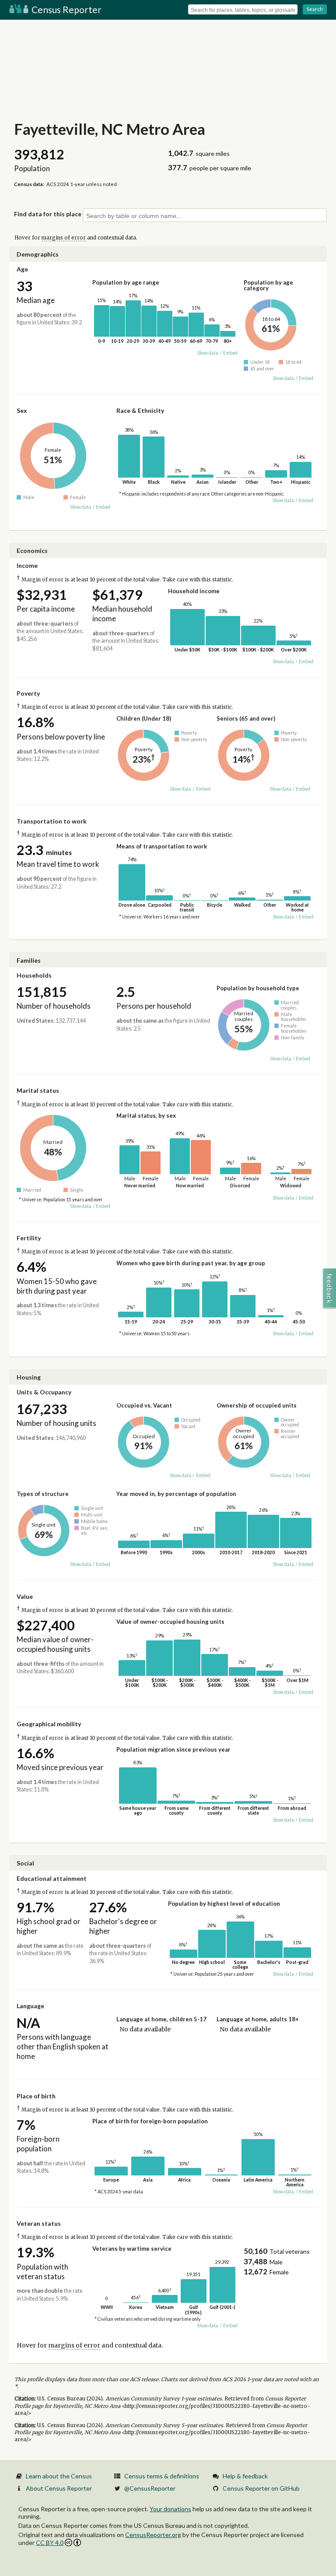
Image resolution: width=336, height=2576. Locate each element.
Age (22, 269)
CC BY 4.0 (50, 2543)
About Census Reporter (59, 2488)
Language (30, 2006)
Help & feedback (245, 2476)
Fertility (29, 1238)
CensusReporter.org (153, 2535)
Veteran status (39, 2223)
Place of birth (36, 2096)
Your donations (170, 2509)
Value (25, 1596)
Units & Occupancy (44, 1392)
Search (315, 9)
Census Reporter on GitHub (261, 2488)
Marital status (38, 1090)
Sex (22, 410)
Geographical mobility (49, 1724)
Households (34, 975)
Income (27, 565)
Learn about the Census (59, 2476)
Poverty (28, 693)
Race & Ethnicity (140, 410)
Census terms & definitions (162, 2476)
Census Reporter (66, 9)
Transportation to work (52, 821)
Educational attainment (52, 1878)
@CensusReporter (150, 2488)
